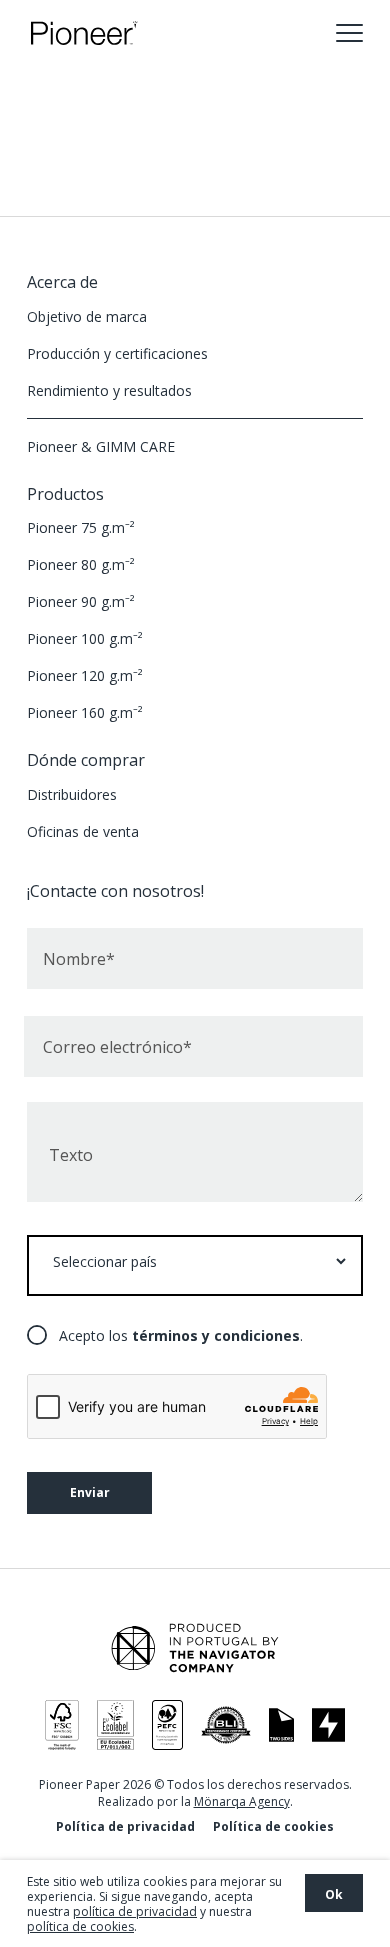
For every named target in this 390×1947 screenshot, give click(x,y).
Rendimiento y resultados (109, 390)
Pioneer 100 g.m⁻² (85, 638)
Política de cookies (273, 1826)
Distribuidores (72, 794)
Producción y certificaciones (117, 353)
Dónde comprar (86, 760)
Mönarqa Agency (242, 1801)
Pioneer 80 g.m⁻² (81, 564)
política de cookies (80, 1926)
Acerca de (62, 282)
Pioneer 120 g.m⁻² (85, 675)
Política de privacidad (125, 1826)
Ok (334, 1894)
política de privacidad (135, 1911)
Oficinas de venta (83, 831)
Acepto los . (181, 1335)
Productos (65, 494)
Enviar (90, 1492)
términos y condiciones (216, 1335)
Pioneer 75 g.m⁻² (81, 527)
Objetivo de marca (87, 316)
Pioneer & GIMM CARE (101, 446)
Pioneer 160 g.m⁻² (85, 712)
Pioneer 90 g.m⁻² (81, 601)
